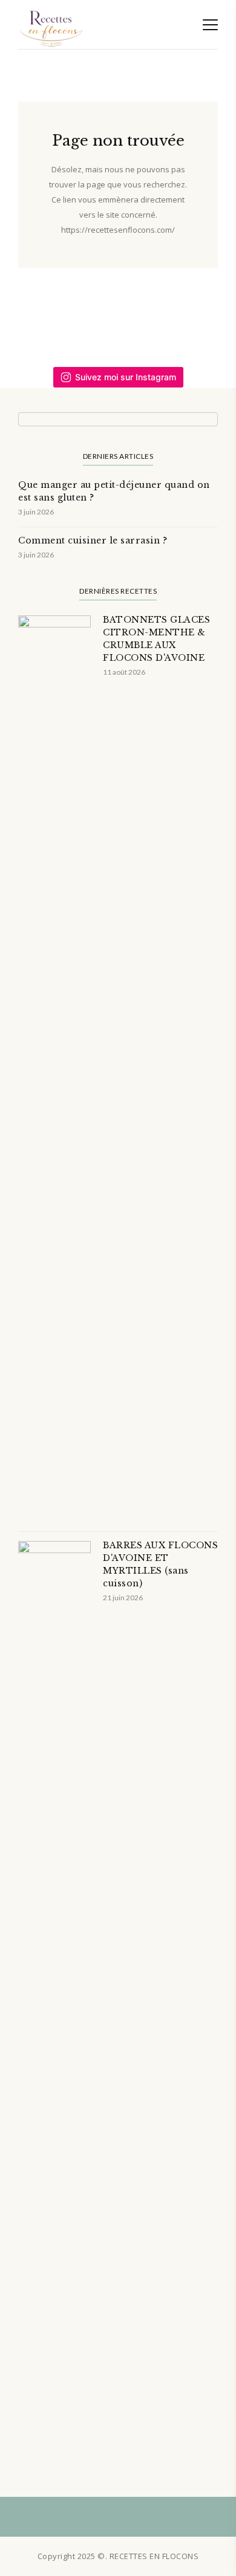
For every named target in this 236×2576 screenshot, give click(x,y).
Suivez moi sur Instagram (126, 377)
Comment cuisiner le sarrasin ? (93, 540)
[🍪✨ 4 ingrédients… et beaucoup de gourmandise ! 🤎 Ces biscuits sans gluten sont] (148, 321)
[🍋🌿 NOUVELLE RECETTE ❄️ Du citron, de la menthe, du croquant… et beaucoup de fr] (29, 321)
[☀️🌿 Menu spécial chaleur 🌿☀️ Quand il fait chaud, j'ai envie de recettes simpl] (207, 321)
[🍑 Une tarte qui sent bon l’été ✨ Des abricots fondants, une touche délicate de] (89, 321)
